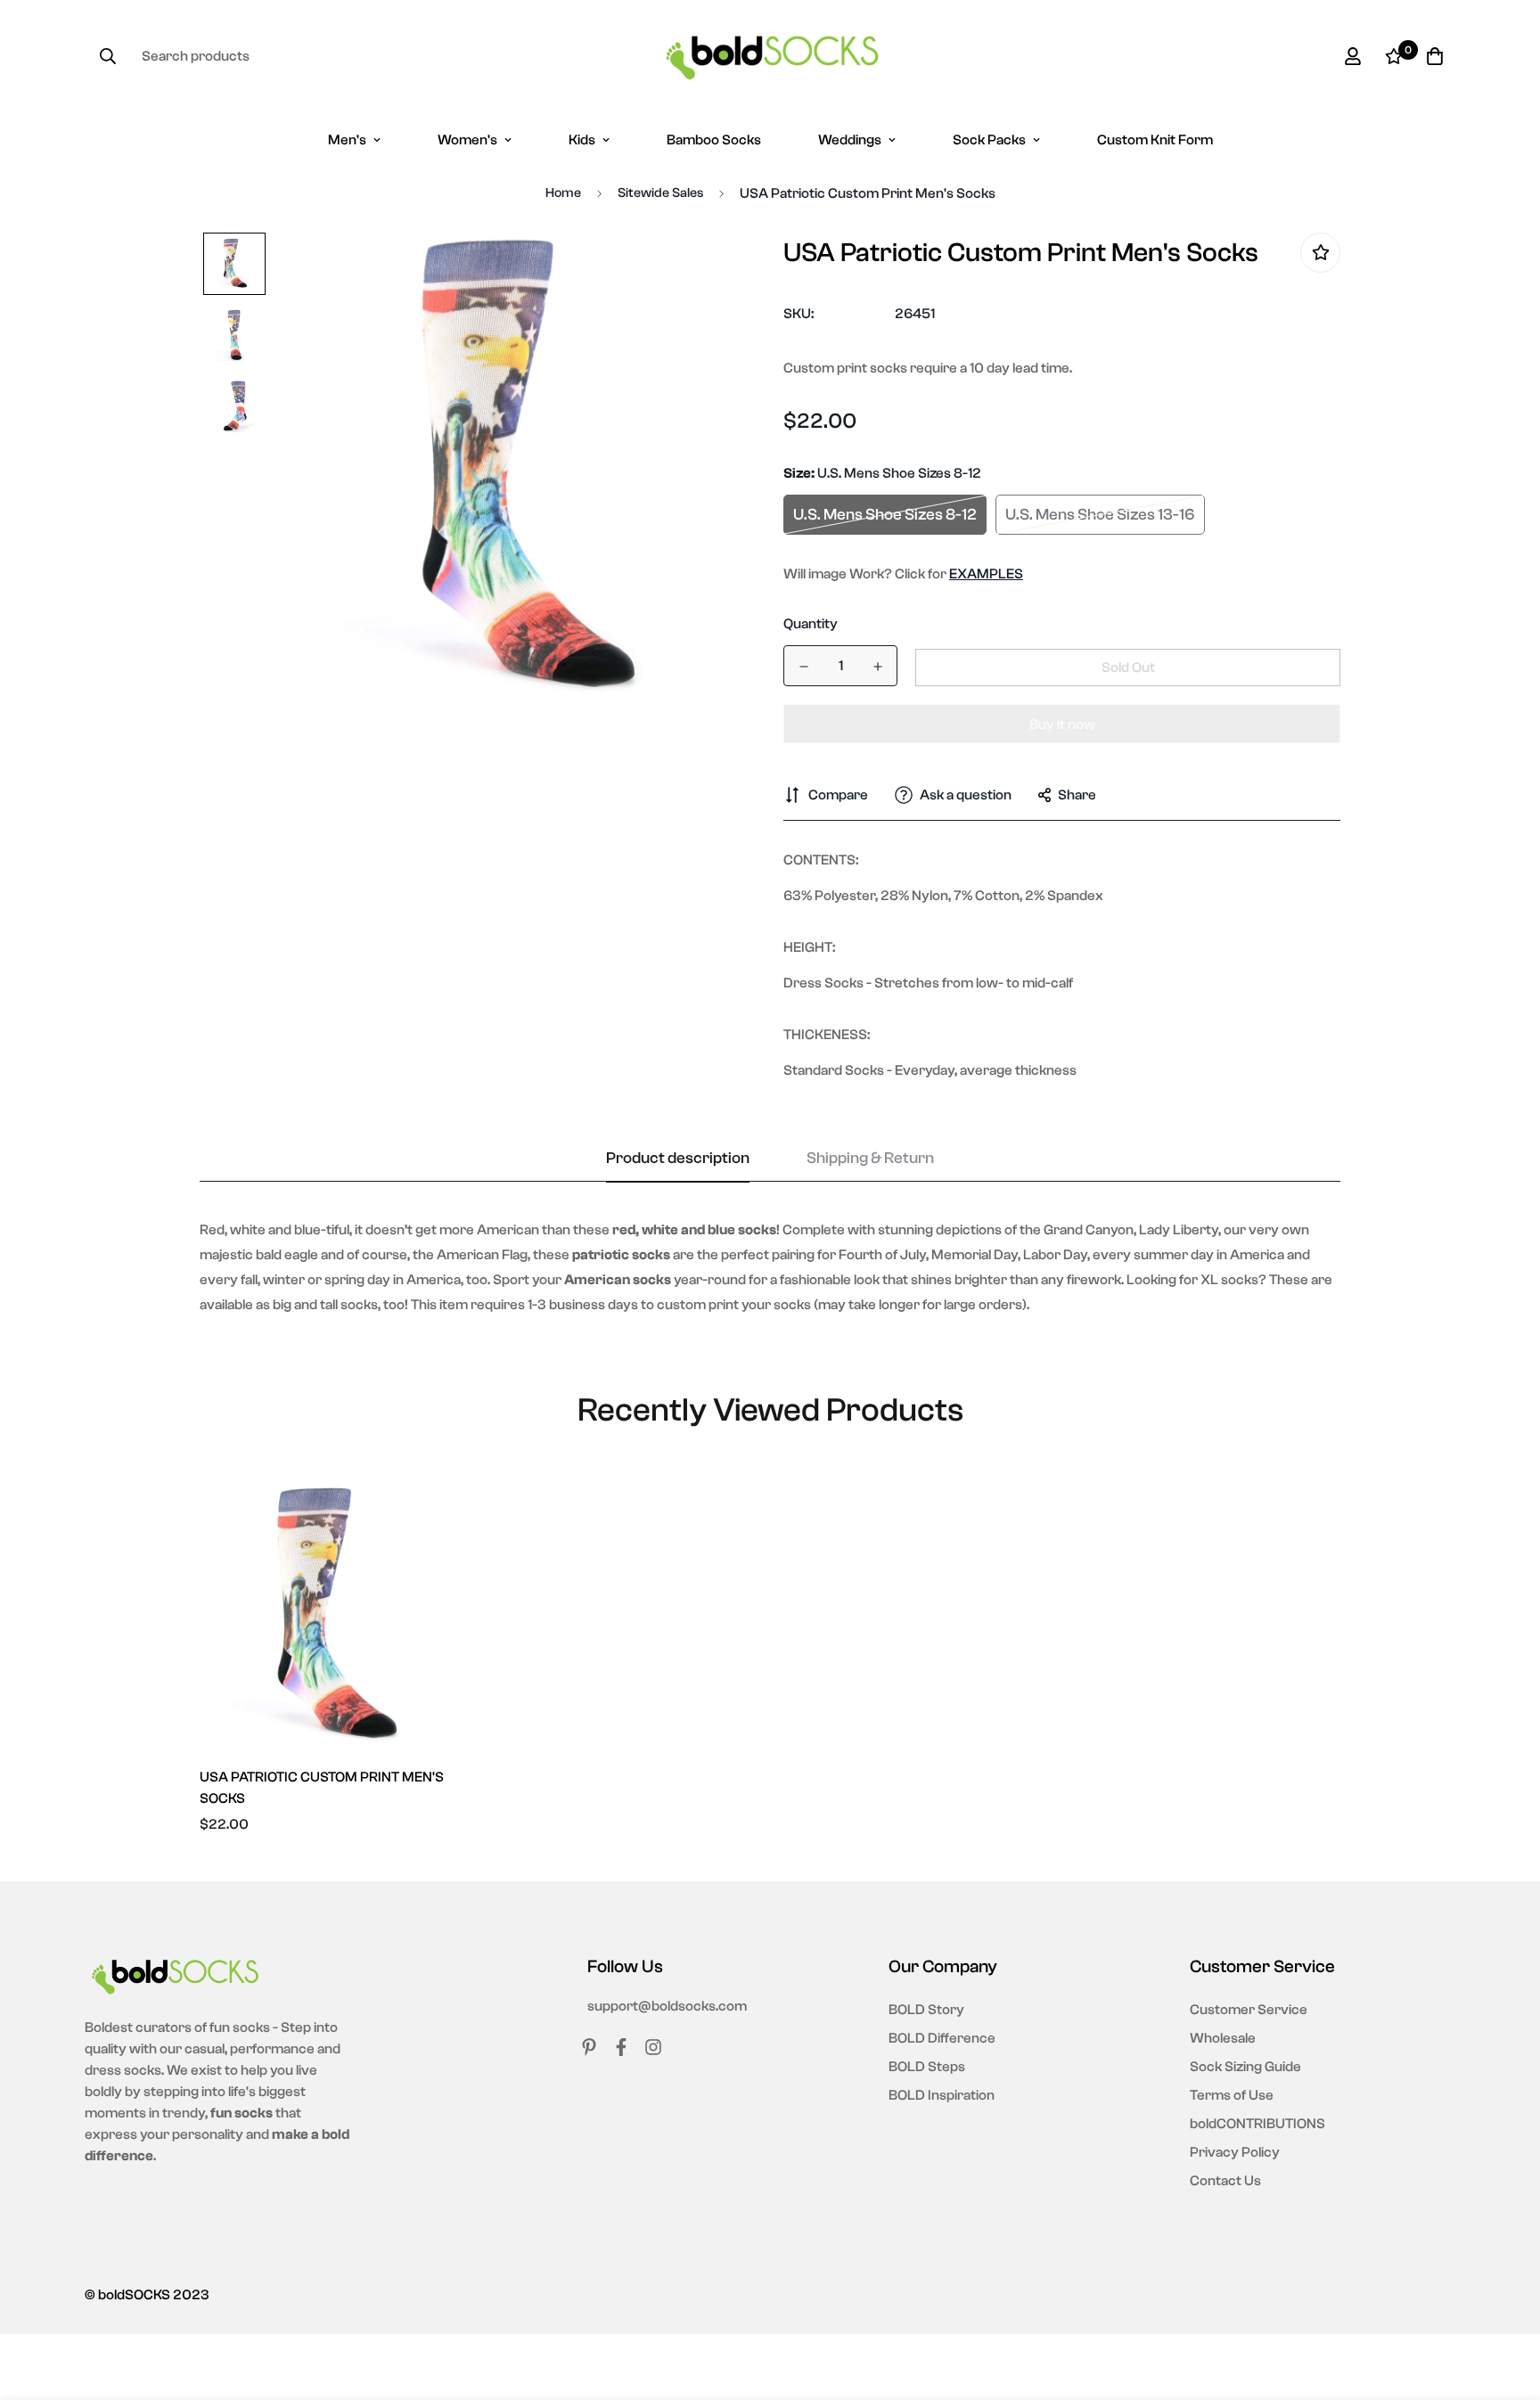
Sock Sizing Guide (1245, 2067)
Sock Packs (989, 140)
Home (563, 193)
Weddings (850, 140)
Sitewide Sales (660, 193)
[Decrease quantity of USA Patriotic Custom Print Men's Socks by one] (803, 667)
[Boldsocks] (770, 56)
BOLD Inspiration (942, 2095)
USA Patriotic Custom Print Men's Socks (322, 1788)
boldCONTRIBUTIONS (1257, 2124)
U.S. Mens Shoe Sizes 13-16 (1100, 515)
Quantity (811, 624)
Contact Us (1225, 2181)
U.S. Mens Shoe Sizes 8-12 (885, 515)
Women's (467, 140)
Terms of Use (1232, 2095)
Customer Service (1249, 2010)
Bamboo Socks (714, 140)
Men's (347, 140)
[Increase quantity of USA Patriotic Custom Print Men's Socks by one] (877, 667)
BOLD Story (926, 2010)
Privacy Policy (1235, 2152)
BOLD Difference (942, 2038)
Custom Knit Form (1155, 140)
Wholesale (1223, 2038)
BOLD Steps (927, 2067)
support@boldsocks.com (667, 2006)
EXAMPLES (986, 574)
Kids (582, 140)
